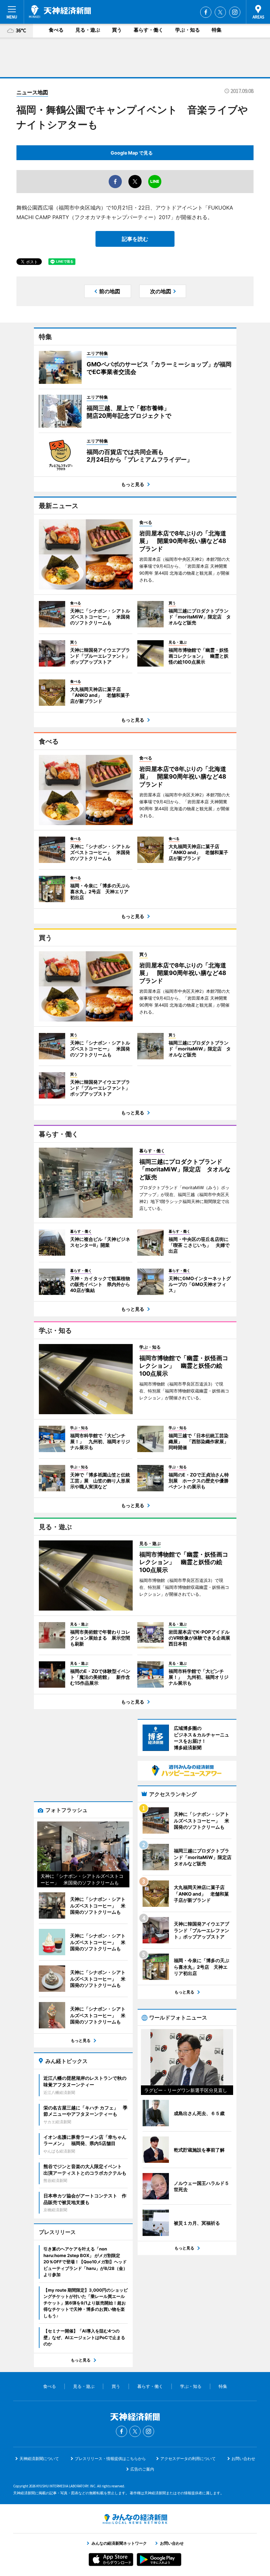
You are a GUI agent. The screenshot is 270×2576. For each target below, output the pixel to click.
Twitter (220, 12)
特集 (217, 30)
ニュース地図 (32, 92)
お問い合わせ (243, 2459)
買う (117, 30)
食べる (56, 30)
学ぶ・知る (188, 30)
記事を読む (135, 239)
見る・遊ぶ (88, 30)
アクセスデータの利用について (188, 2459)
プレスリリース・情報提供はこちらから (110, 2459)
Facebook (206, 12)
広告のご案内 (142, 2469)
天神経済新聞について (39, 2459)
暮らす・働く (148, 30)
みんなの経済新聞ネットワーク (135, 2519)
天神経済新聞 (60, 12)
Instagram (235, 12)
